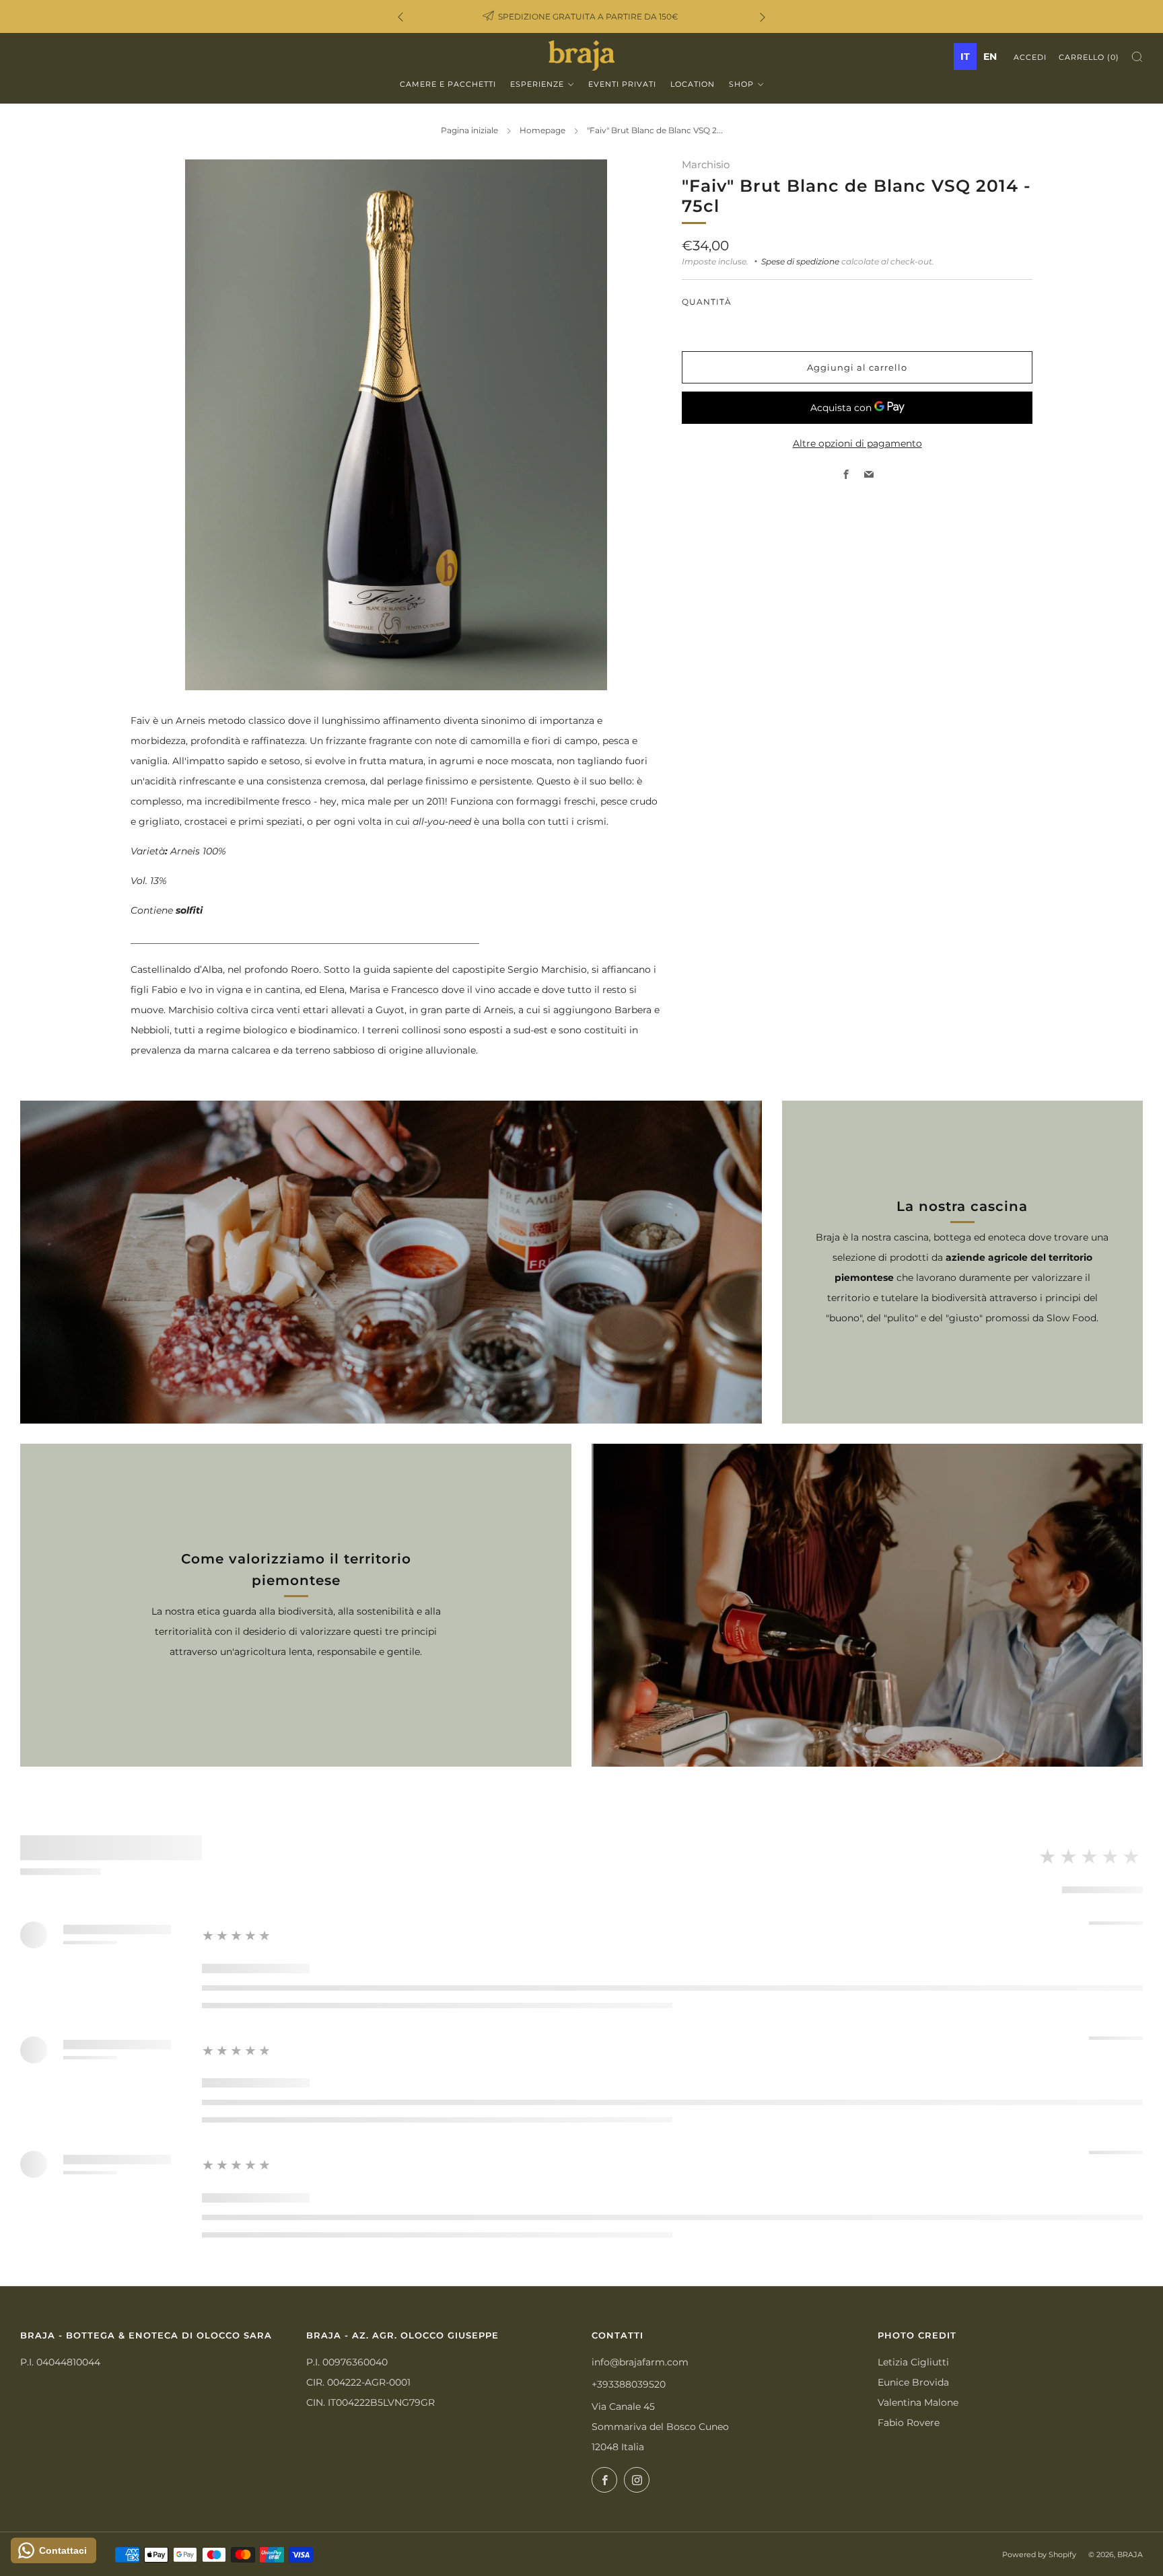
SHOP (741, 84)
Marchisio (706, 165)
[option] (990, 57)
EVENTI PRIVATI (622, 84)
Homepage (542, 130)
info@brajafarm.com (640, 2362)
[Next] (763, 16)
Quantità (707, 301)
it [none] (965, 57)
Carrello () (1089, 57)
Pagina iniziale (469, 130)
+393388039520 (629, 2384)
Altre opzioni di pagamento (857, 443)
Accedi (1030, 57)
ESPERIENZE (537, 84)
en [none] (990, 57)
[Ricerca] (1137, 57)
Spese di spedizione (800, 261)
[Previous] (400, 16)
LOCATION (693, 84)
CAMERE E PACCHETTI (448, 84)
